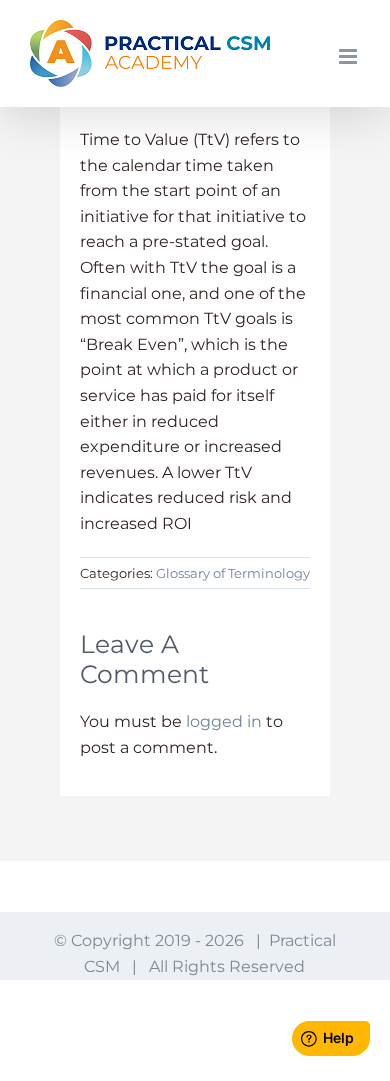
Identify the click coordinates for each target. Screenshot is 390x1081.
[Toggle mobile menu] (349, 56)
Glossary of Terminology (233, 573)
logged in (224, 721)
